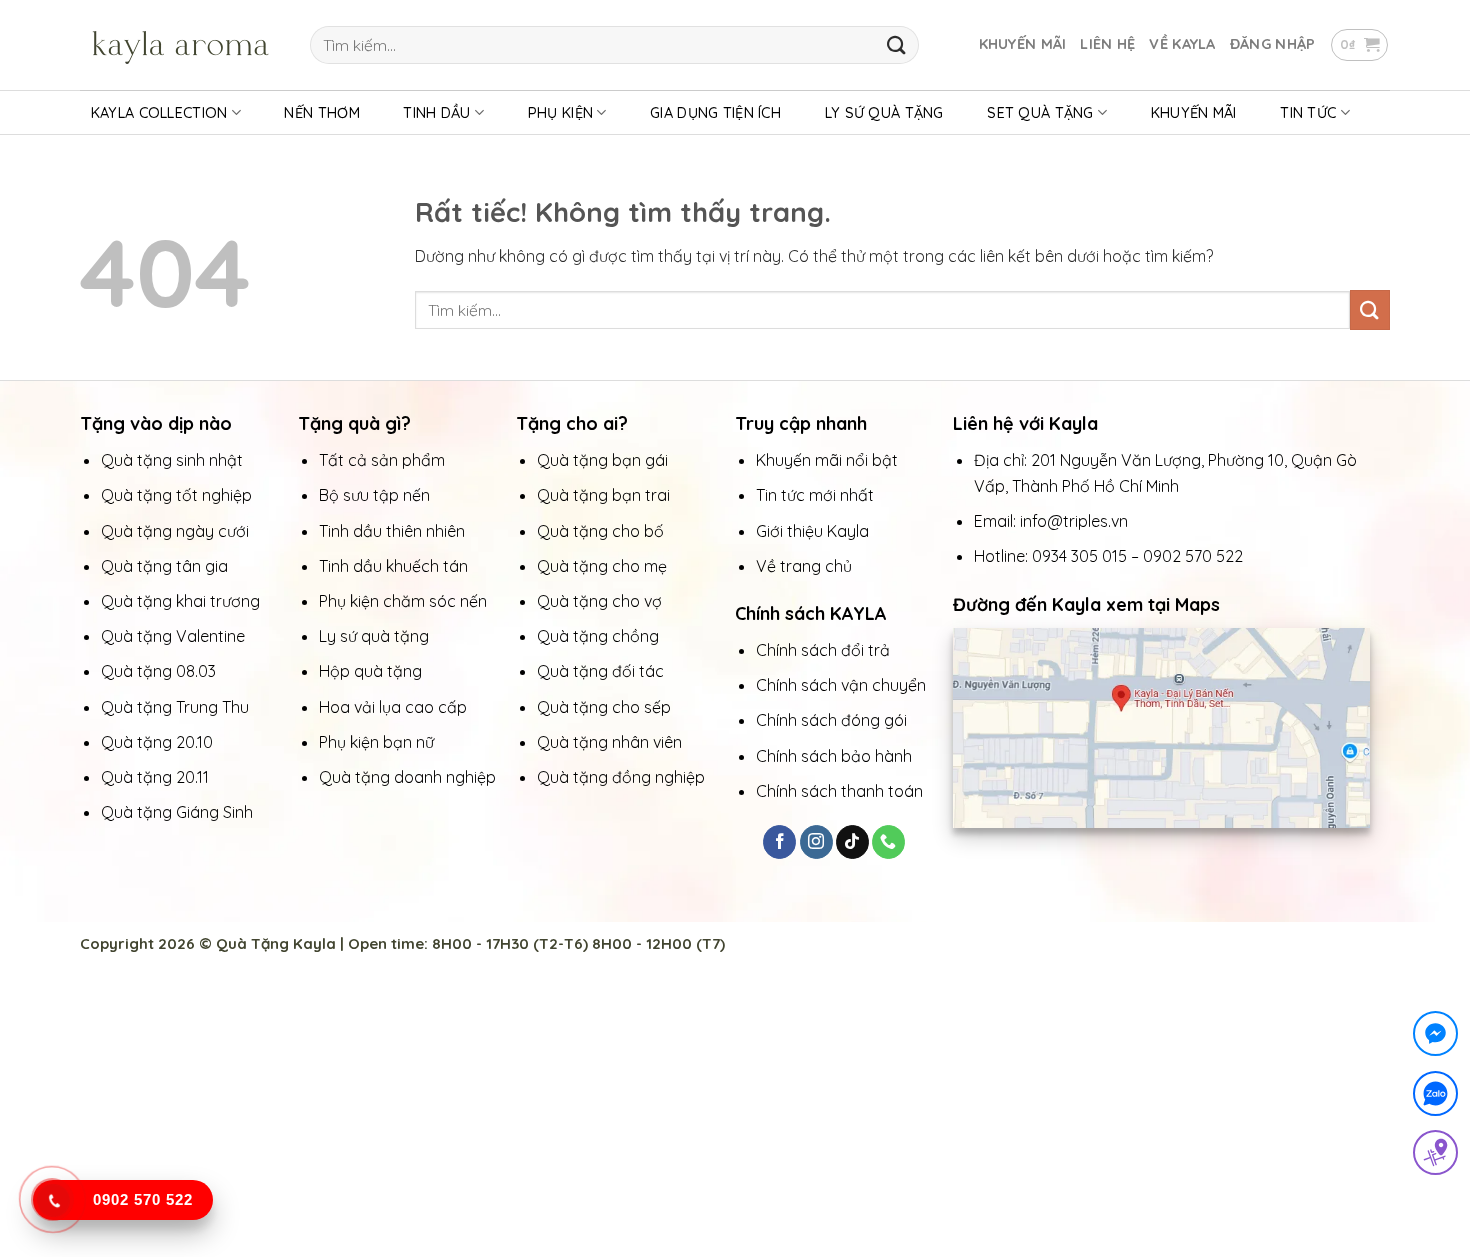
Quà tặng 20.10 (157, 742)
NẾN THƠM (321, 113)
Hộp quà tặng (372, 671)
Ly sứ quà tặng (374, 636)
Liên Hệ (1107, 44)
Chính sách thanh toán (839, 791)
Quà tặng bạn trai (603, 495)
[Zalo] (1435, 1097)
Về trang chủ (804, 566)
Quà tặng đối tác (602, 671)
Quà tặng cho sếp (604, 707)
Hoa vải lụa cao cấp (395, 707)
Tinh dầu (436, 113)
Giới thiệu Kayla (814, 531)
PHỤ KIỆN (560, 113)
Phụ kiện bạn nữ (376, 742)
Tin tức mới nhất (817, 495)
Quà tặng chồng (598, 636)
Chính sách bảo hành (834, 756)
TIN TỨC (1308, 113)
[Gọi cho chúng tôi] (888, 842)
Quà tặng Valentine (175, 636)
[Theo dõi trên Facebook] (779, 842)
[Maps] (1435, 1156)
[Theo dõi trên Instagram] (816, 842)
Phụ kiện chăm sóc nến (403, 601)
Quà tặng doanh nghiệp (407, 777)
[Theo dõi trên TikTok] (852, 842)
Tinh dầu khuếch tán (395, 566)
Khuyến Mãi (1023, 44)
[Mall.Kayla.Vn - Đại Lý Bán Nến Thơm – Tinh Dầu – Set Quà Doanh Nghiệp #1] (180, 45)
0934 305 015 (1079, 556)
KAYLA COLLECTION (159, 113)
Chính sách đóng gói (831, 720)
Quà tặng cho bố (600, 531)
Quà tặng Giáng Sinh (177, 812)
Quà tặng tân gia (166, 566)
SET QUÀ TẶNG (1040, 113)
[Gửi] (896, 44)
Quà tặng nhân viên (609, 742)
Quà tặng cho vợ (601, 601)
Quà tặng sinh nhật (172, 460)
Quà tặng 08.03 (158, 671)
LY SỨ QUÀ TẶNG (884, 113)
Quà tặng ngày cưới (175, 531)
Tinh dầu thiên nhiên (394, 531)
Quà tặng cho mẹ (602, 566)
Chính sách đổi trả (823, 650)
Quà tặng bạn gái (602, 460)
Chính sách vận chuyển (841, 685)
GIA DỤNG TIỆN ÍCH (715, 113)
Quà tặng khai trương (180, 601)
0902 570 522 (1193, 556)
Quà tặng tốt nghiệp (176, 495)
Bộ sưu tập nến (374, 495)
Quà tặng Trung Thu (175, 707)
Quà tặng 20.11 (155, 777)
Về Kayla (1182, 44)
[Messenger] (1435, 1037)
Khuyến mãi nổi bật (829, 460)
